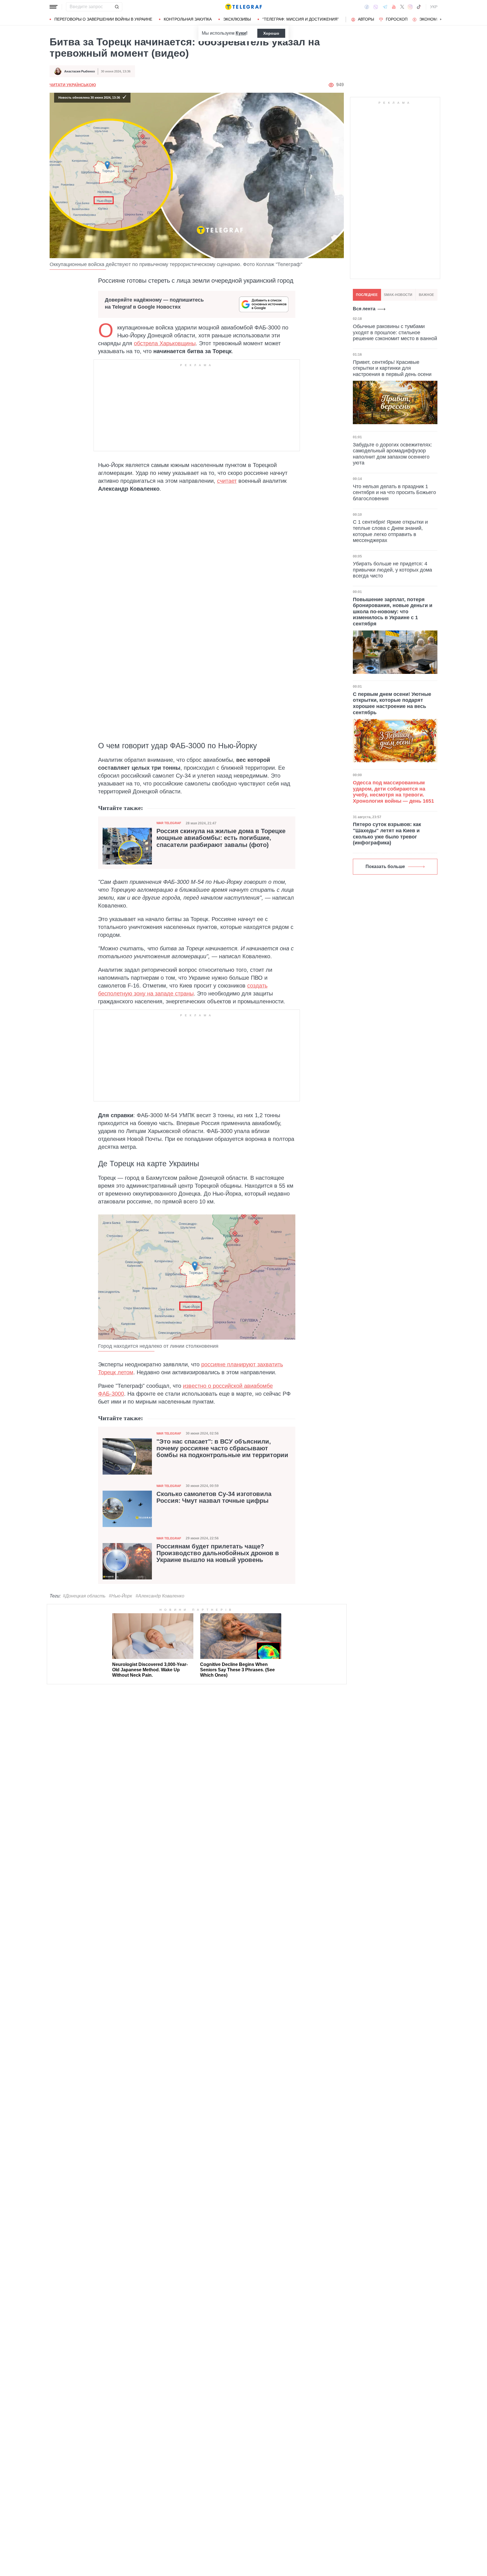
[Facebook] (367, 7)
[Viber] (376, 7)
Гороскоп (397, 19)
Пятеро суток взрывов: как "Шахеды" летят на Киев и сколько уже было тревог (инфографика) (387, 834)
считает (227, 481)
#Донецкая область (84, 1596)
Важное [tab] (426, 295)
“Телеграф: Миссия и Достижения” (301, 19)
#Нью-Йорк (120, 1596)
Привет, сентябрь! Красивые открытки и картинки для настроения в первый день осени (392, 368)
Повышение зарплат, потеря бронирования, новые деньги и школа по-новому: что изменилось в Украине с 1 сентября (393, 612)
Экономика (432, 19)
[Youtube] (394, 7)
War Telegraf (169, 823)
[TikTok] (419, 7)
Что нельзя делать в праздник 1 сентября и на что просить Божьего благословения (394, 492)
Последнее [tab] (367, 295)
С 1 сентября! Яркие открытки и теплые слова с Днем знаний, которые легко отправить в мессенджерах (390, 531)
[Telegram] (385, 7)
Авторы (366, 19)
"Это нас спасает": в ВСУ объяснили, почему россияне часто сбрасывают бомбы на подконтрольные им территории (222, 1448)
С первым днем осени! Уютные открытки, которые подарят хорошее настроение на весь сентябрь (392, 703)
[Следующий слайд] (441, 19)
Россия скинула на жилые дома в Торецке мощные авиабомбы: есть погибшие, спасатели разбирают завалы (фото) (221, 838)
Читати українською (73, 85)
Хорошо (271, 33)
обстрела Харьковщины (165, 343)
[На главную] (243, 7)
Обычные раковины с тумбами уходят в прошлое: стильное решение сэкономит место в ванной (395, 332)
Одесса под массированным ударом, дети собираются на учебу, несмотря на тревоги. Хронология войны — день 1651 (393, 792)
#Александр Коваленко (160, 1596)
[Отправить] (117, 7)
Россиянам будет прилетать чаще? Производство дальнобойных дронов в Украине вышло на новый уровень (218, 1553)
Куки (241, 33)
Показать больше (385, 867)
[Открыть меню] (54, 7)
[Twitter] (402, 7)
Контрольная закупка (188, 19)
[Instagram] (410, 7)
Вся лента (364, 309)
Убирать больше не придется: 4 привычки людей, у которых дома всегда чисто (392, 570)
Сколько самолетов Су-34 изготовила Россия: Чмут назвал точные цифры (214, 1497)
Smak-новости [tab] (398, 295)
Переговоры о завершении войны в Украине (103, 19)
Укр (434, 7)
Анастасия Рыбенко (80, 71)
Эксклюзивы (237, 19)
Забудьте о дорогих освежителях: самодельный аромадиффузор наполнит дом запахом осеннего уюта (392, 454)
